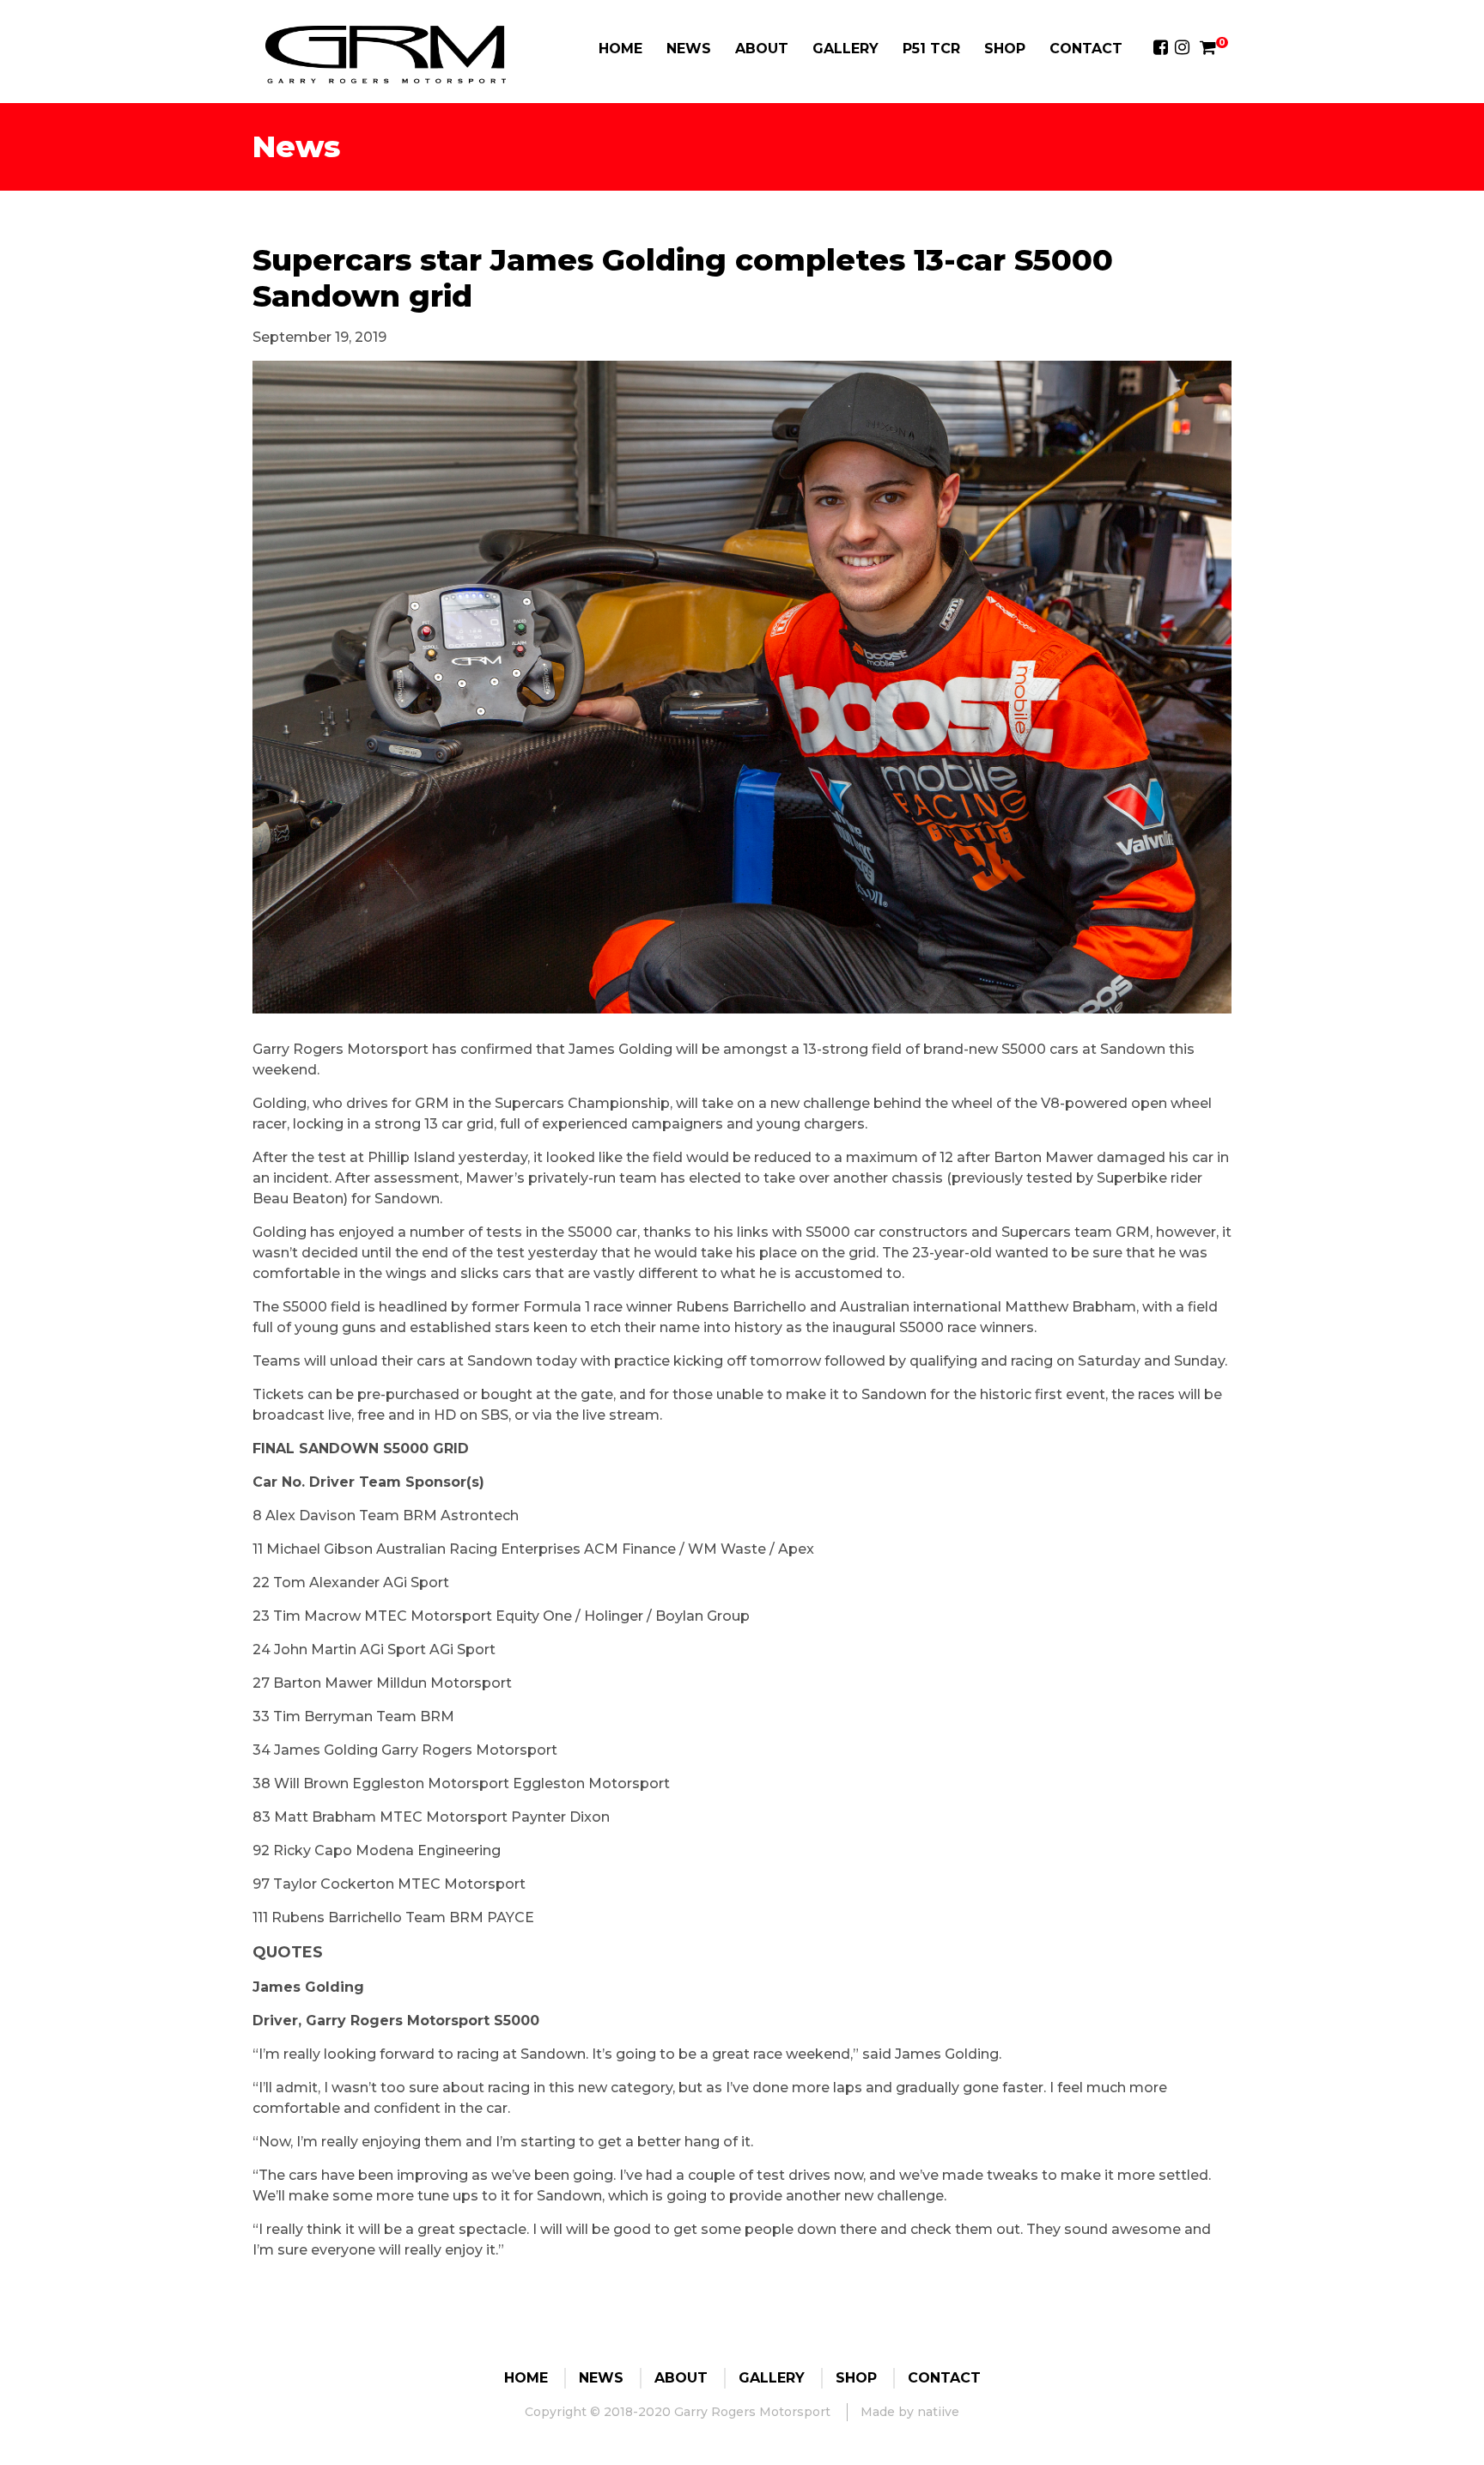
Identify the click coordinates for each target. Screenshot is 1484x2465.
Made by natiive (910, 2412)
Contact (1086, 49)
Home (620, 49)
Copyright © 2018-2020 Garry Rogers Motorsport (678, 2412)
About (762, 49)
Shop (1005, 49)
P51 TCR (931, 49)
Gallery (845, 49)
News (689, 49)
